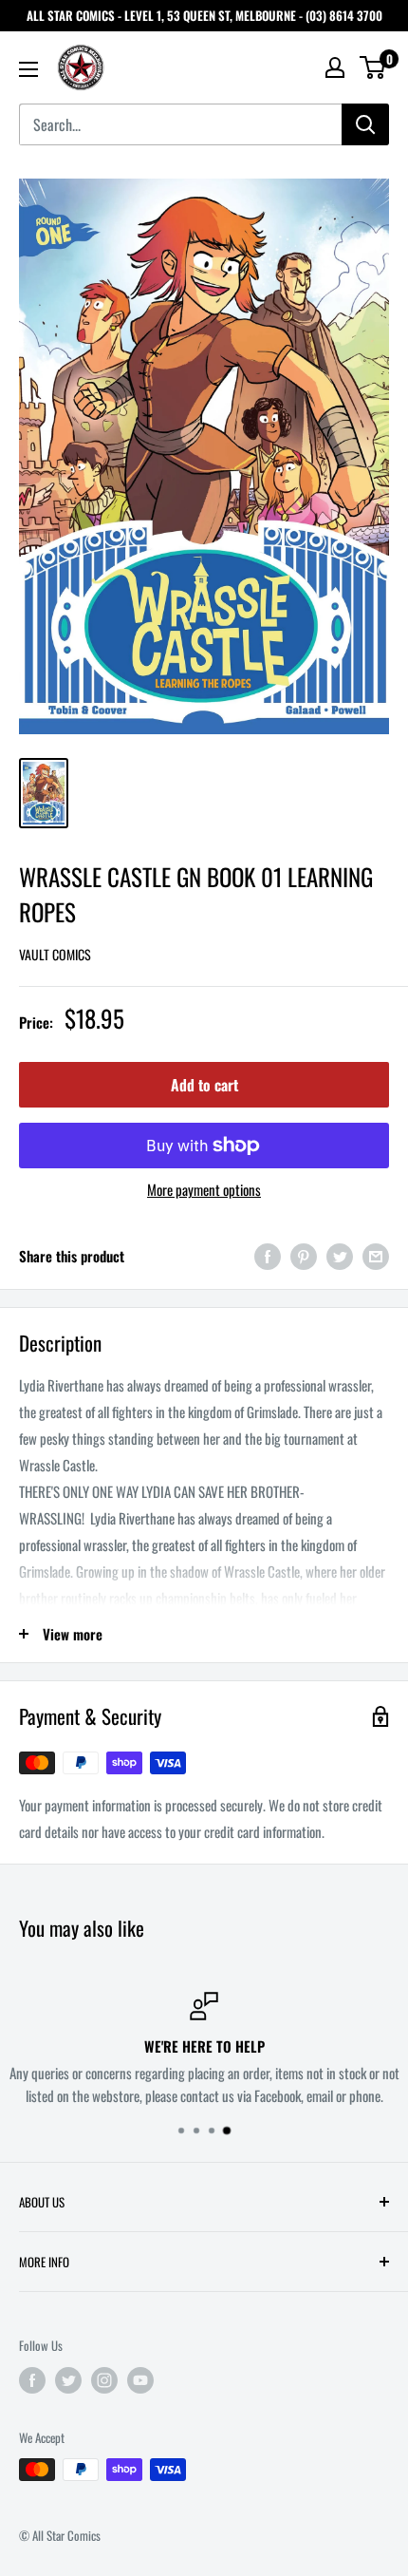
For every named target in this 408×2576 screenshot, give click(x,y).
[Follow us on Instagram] (104, 2380)
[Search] (365, 124)
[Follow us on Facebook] (32, 2380)
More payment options (204, 1189)
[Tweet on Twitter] (340, 1255)
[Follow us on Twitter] (68, 2380)
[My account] (335, 67)
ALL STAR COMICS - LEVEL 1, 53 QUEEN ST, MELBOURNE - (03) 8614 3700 (204, 15)
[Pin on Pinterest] (304, 1255)
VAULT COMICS (55, 954)
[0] (373, 67)
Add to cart (204, 1085)
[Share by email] (376, 1255)
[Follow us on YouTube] (140, 2380)
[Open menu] (28, 69)
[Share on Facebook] (268, 1255)
